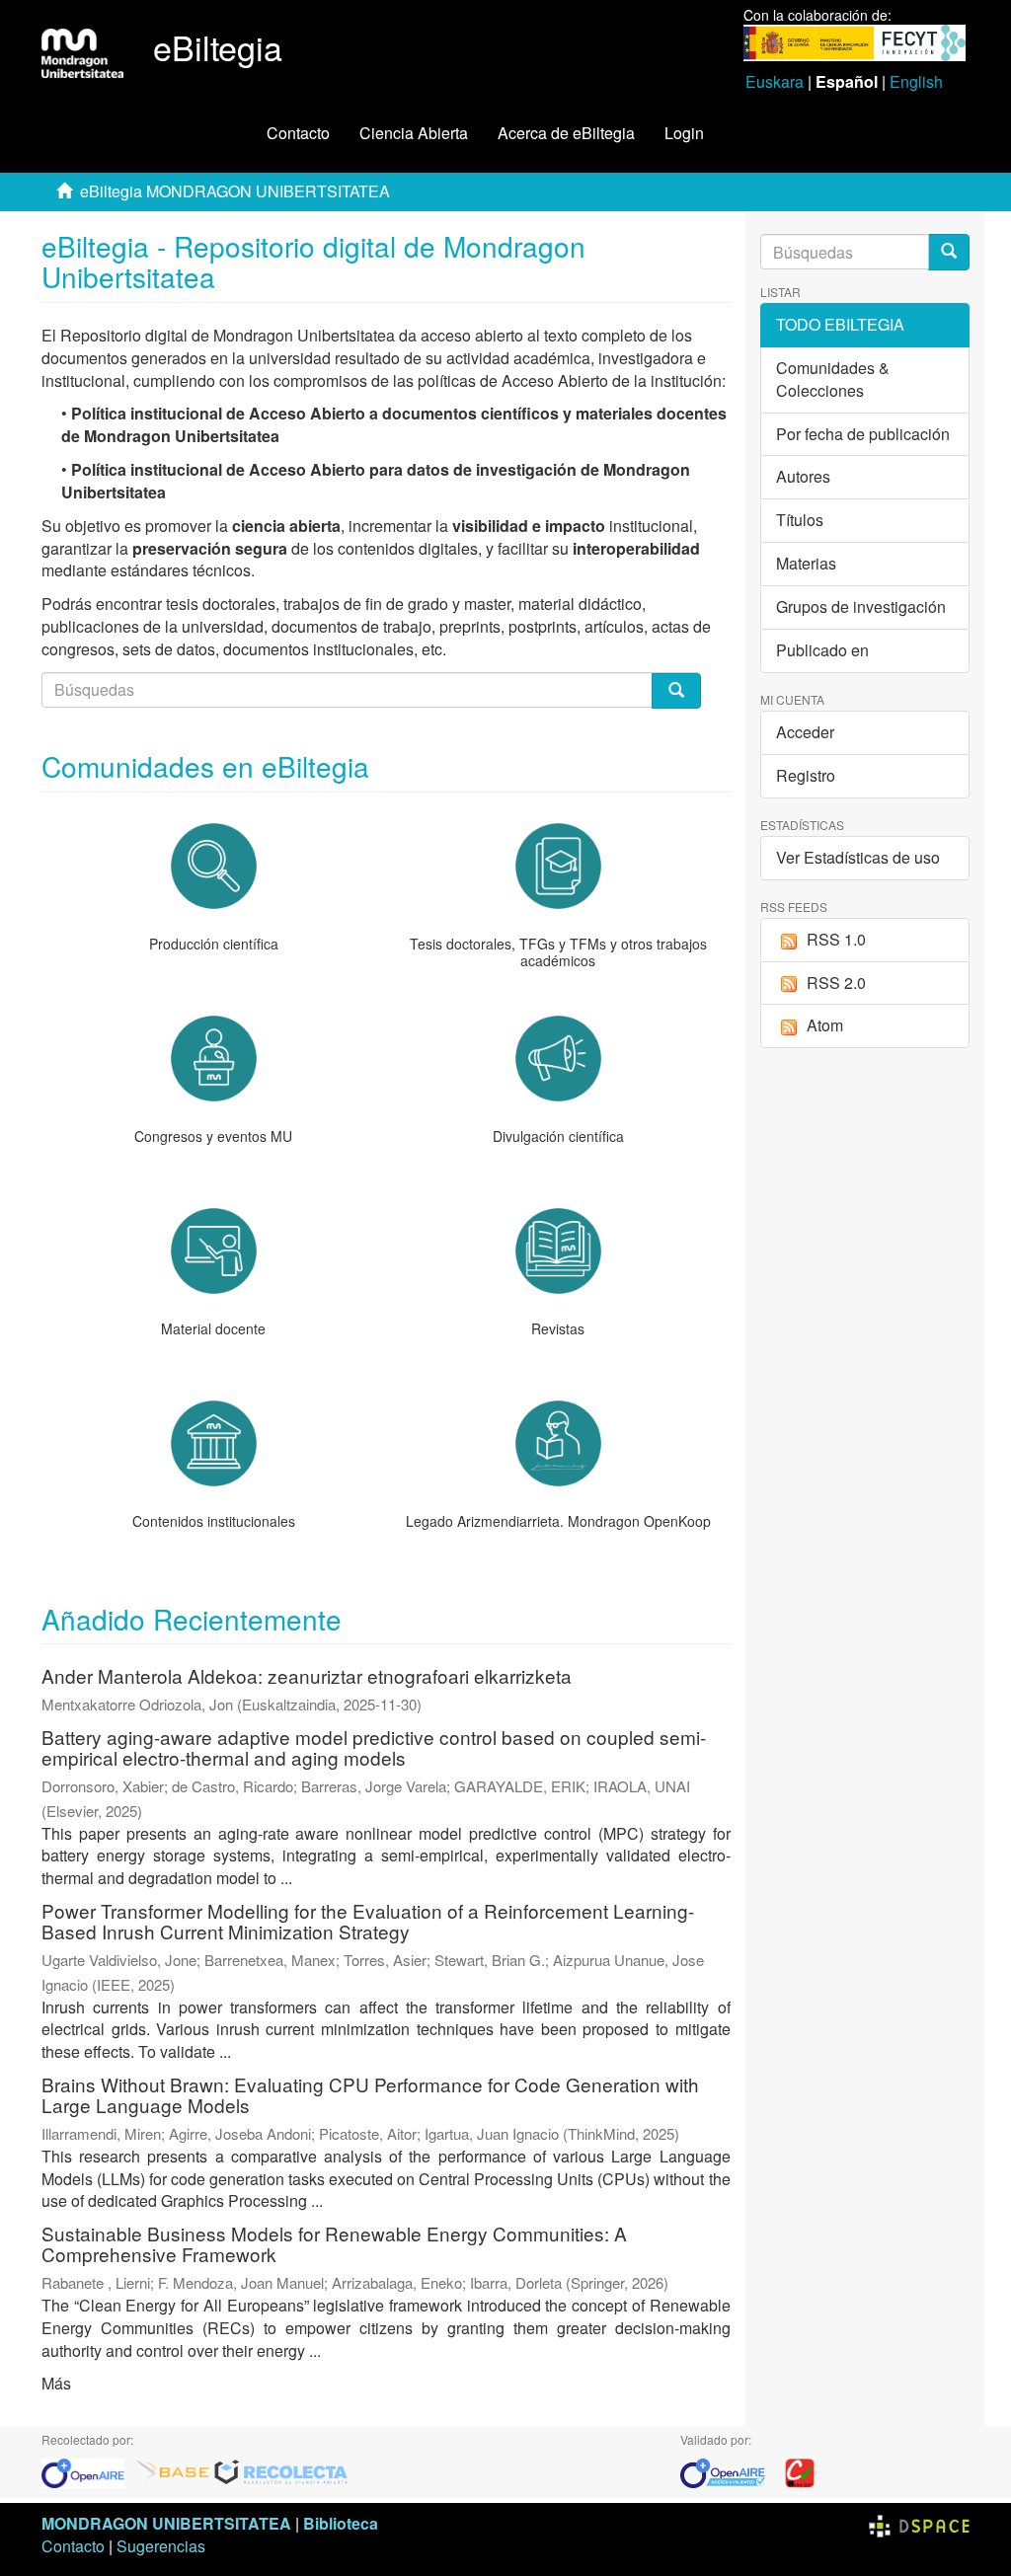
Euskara (775, 81)
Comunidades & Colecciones (833, 379)
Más (56, 2383)
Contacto (298, 133)
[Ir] (949, 252)
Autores (803, 476)
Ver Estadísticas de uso (858, 857)
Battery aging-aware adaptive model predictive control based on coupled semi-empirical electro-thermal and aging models (374, 1747)
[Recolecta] (281, 2472)
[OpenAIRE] (88, 2472)
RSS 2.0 (836, 983)
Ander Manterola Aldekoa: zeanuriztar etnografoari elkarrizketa (307, 1675)
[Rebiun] (800, 2472)
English (916, 81)
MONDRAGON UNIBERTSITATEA (166, 2523)
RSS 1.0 (836, 939)
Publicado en (822, 650)
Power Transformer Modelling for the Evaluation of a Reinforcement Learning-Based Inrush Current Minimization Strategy (368, 1921)
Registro (806, 775)
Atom (825, 1025)
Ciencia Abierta (414, 133)
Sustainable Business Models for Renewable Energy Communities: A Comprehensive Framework (334, 2243)
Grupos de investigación (861, 606)
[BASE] (173, 2472)
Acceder (805, 732)
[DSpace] (919, 2523)
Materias (806, 563)
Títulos (800, 520)
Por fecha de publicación (863, 434)
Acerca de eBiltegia (566, 133)
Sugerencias (161, 2546)
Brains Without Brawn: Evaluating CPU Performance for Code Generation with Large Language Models (370, 2094)
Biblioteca (341, 2523)
